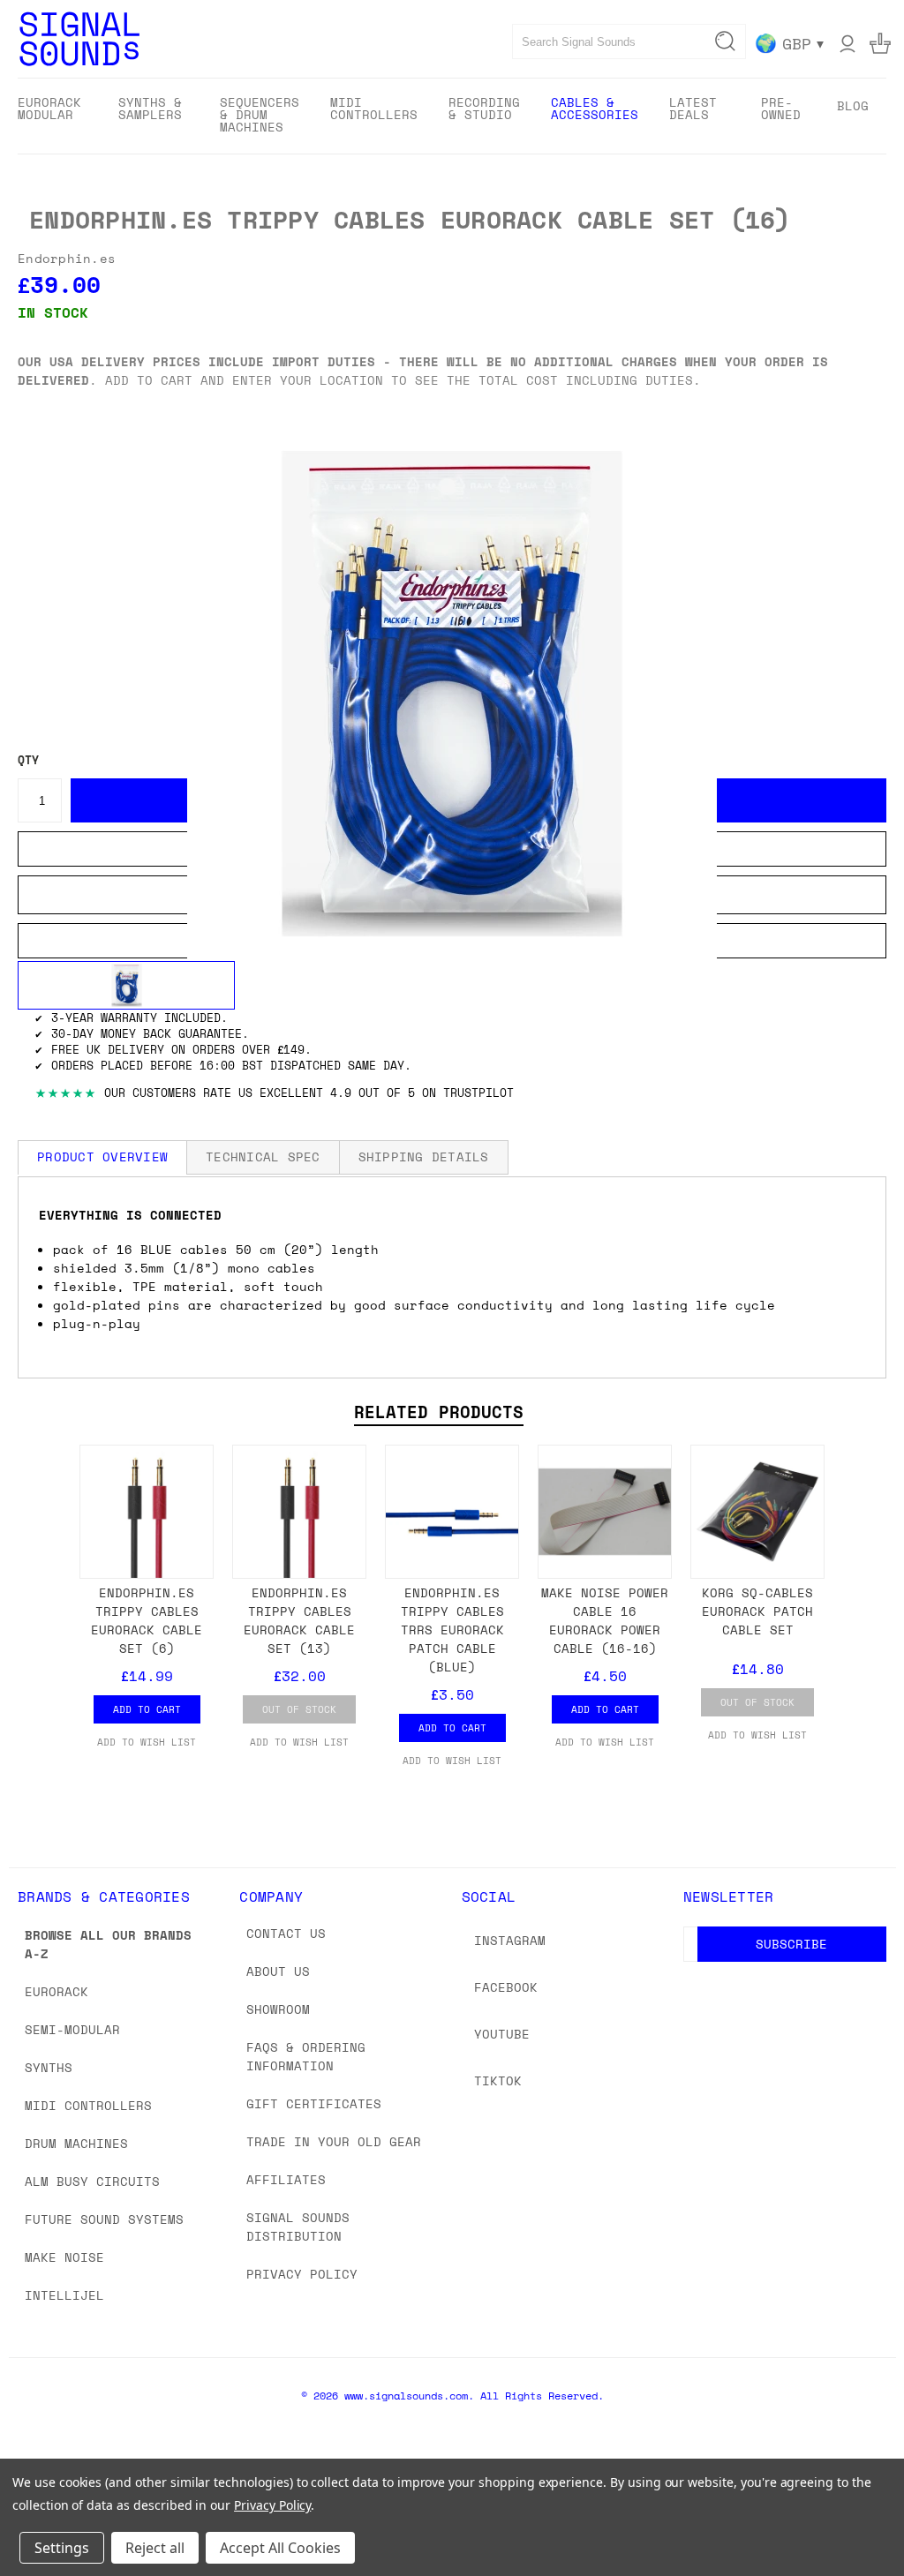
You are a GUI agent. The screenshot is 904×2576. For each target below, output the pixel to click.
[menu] (452, 116)
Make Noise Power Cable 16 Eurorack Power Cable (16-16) (605, 1620)
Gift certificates (314, 2103)
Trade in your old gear (334, 2141)
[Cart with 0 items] (880, 43)
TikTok (498, 2080)
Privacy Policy (302, 2274)
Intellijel (64, 2295)
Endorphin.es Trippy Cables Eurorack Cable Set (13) (299, 1620)
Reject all (155, 2548)
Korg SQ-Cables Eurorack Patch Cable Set (757, 1611)
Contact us (286, 1933)
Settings (62, 2548)
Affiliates (286, 2179)
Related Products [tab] (439, 1412)
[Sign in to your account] (847, 43)
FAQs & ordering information (306, 2056)
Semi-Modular (72, 2029)
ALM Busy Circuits (92, 2181)
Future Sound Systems (104, 2219)
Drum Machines (76, 2143)
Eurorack (56, 1991)
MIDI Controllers (88, 2105)
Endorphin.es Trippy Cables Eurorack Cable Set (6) (147, 1620)
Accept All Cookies (280, 2548)
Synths (49, 2067)
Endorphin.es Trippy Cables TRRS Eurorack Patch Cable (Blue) (452, 1630)
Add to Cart (147, 1709)
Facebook (506, 1987)
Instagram (510, 1940)
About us (278, 1971)
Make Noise (64, 2257)
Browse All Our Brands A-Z (108, 1944)
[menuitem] (53, 114)
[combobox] (629, 41)
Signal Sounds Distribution (298, 2227)
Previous (877, 2521)
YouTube (502, 2034)
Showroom (278, 2009)
